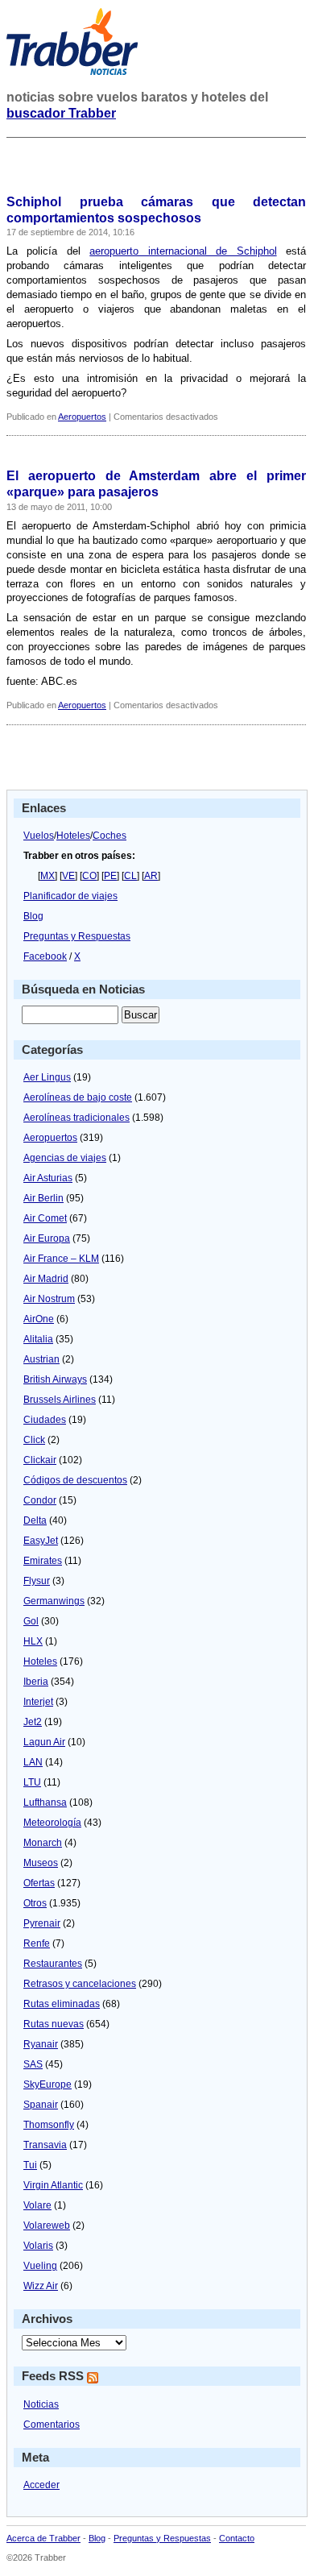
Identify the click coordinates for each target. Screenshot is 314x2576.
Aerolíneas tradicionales (76, 1118)
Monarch (43, 1843)
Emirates (43, 1561)
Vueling (40, 2266)
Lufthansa (45, 1802)
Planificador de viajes (70, 896)
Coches (109, 836)
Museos (41, 1863)
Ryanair (41, 2044)
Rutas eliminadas (62, 2004)
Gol (31, 1621)
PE (110, 876)
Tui (30, 2165)
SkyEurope (48, 2084)
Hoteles (73, 836)
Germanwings (54, 1601)
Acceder (41, 2485)
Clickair (40, 1460)
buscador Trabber (61, 113)
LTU (32, 1782)
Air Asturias (48, 1178)
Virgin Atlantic (53, 2185)
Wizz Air (41, 2286)
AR (151, 876)
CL (130, 876)
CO (89, 876)
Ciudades (45, 1420)
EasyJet (41, 1541)
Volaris (38, 2246)
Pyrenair (42, 1923)
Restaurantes (53, 1964)
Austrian (41, 1359)
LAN (33, 1762)
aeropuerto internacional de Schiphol (183, 251)
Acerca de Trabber (43, 2538)
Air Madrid (46, 1279)
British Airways (55, 1379)
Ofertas (39, 1883)
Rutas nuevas (54, 2024)
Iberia (36, 1682)
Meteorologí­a (52, 1823)
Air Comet (45, 1218)
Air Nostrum (49, 1299)
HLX (33, 1641)
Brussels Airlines (60, 1400)
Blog (33, 916)
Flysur (37, 1581)
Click (34, 1440)
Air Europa (47, 1238)
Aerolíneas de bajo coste (78, 1097)
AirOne (39, 1319)
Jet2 (33, 1722)
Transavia (45, 2145)
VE (68, 876)
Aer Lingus (47, 1077)
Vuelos (39, 836)
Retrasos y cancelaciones (80, 1984)
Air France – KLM (61, 1259)
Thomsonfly (49, 2125)
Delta (35, 1520)
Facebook (45, 956)
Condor (40, 1500)
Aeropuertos (82, 417)
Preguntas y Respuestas (77, 936)
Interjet (38, 1702)
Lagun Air (44, 1742)
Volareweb (47, 2225)
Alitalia (38, 1339)
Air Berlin (43, 1198)
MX (48, 876)
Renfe (37, 1943)
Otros (35, 1903)
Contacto (237, 2538)
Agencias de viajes (65, 1158)
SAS (33, 2064)
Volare (37, 2205)
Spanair (41, 2105)
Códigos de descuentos (75, 1480)
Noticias (41, 2404)
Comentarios (52, 2425)
